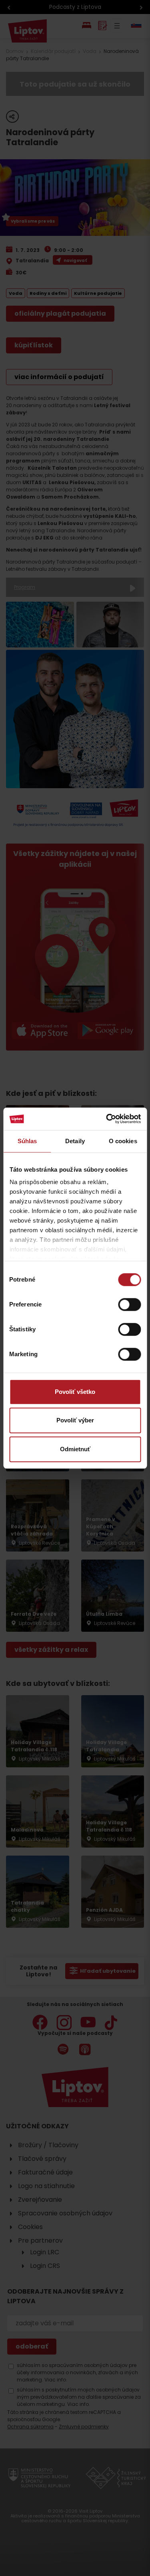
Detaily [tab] (75, 1141)
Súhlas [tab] (27, 1141)
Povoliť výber (75, 1420)
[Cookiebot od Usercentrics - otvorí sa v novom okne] (107, 1119)
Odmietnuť (75, 1449)
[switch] (129, 1304)
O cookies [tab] (123, 1141)
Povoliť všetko (75, 1392)
